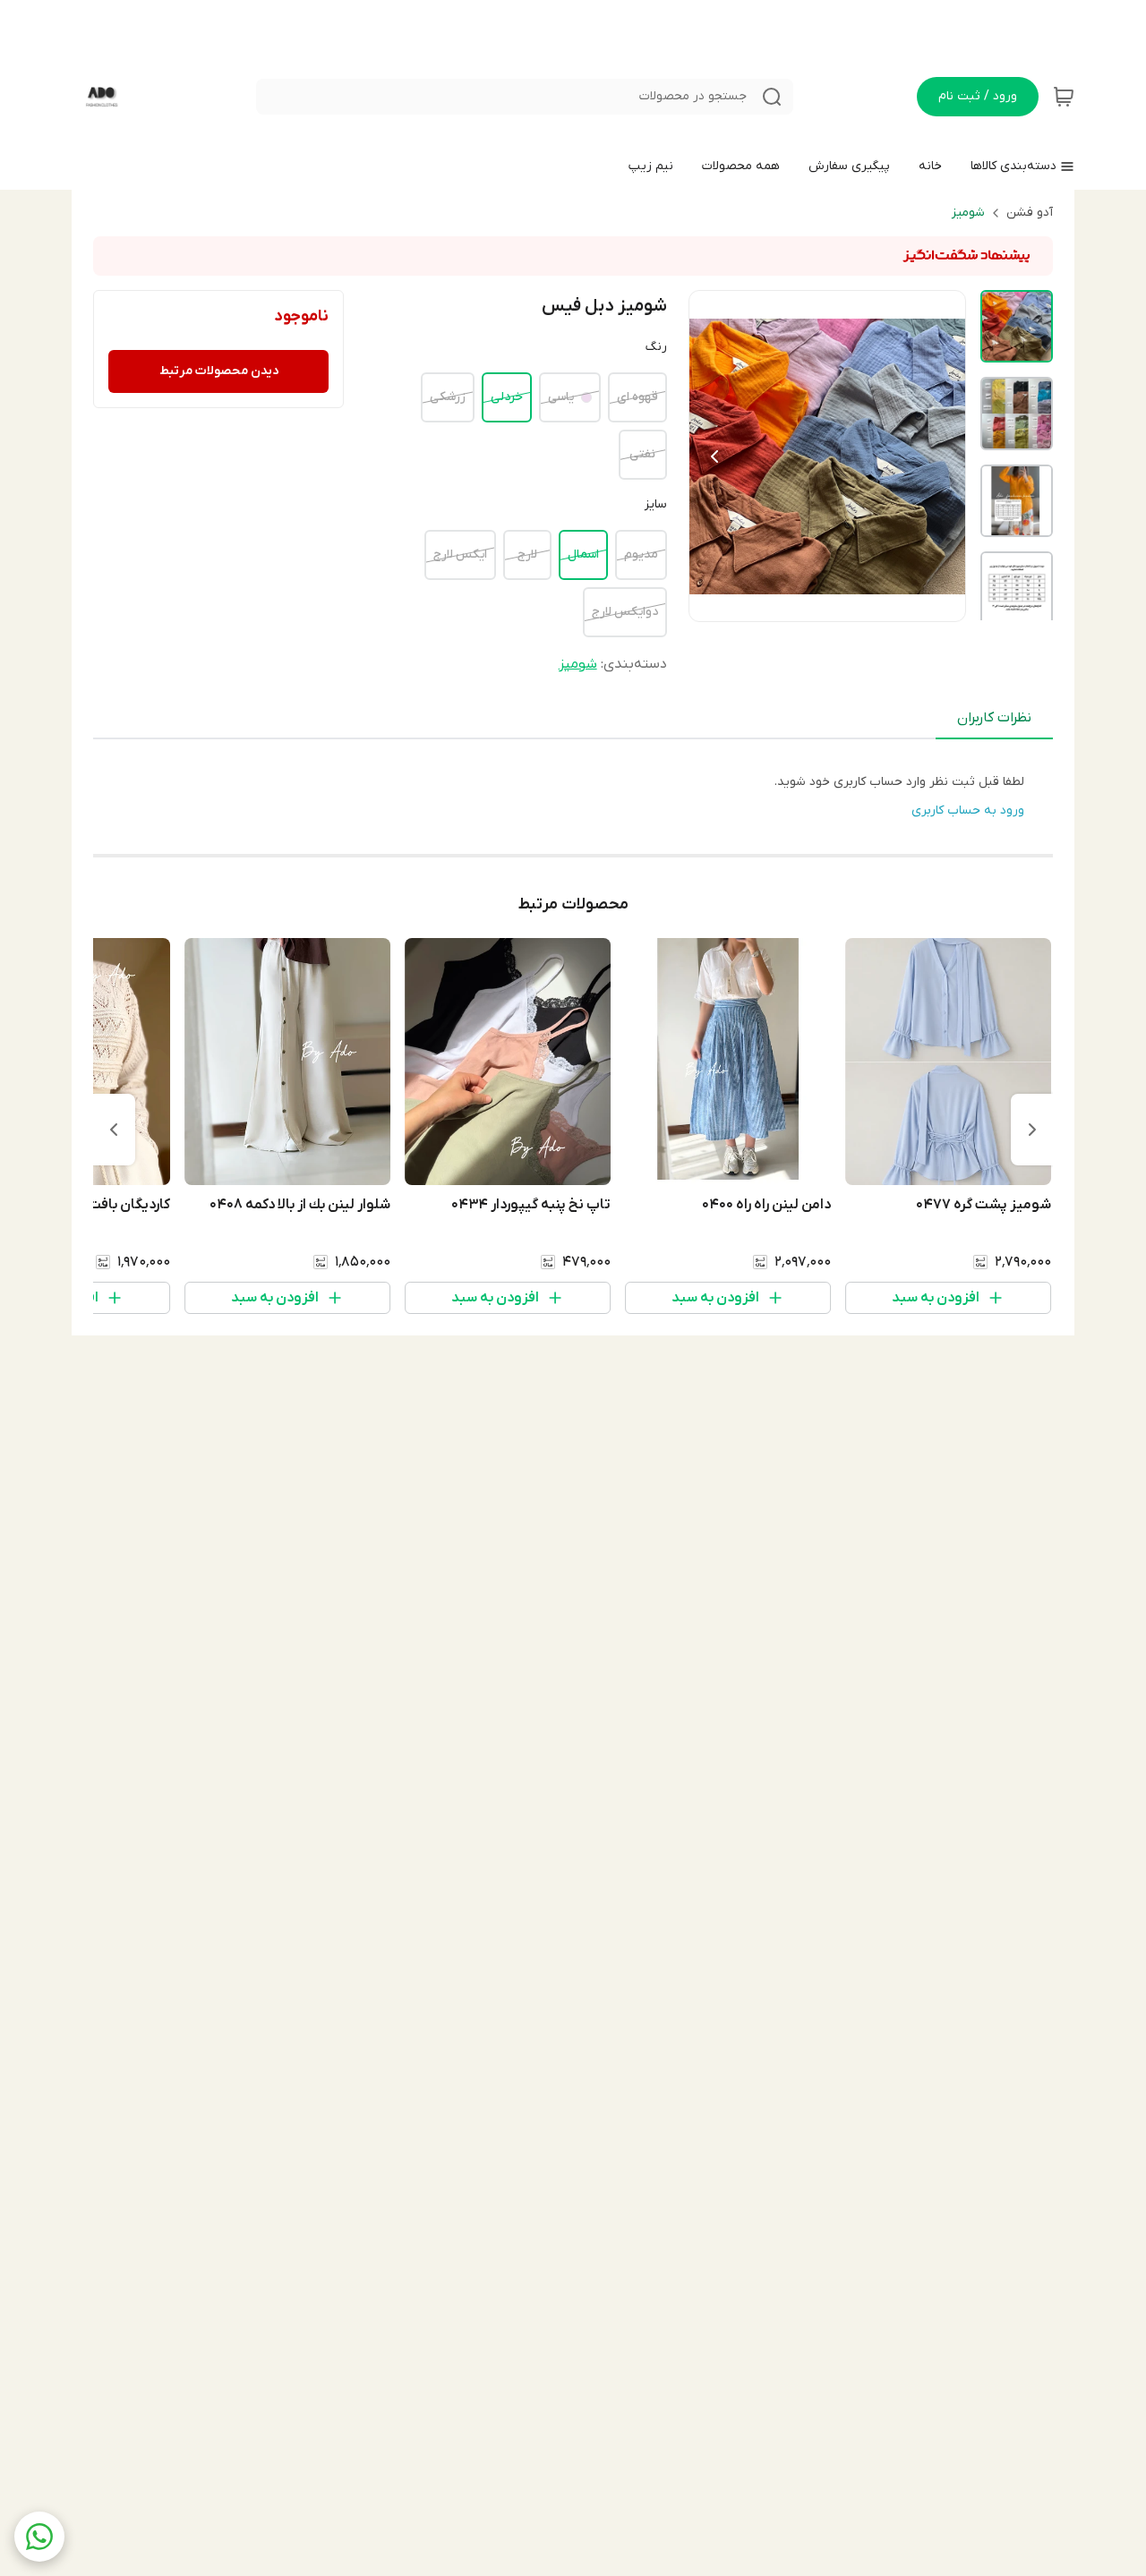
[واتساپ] (39, 2537)
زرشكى (448, 397)
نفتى (642, 454)
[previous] (1032, 1130)
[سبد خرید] (1064, 97)
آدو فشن (1030, 213)
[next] (114, 1130)
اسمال (583, 554)
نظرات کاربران (994, 718)
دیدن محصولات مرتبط (219, 371)
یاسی (561, 397)
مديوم (641, 554)
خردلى (507, 397)
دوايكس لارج (625, 612)
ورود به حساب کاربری (968, 810)
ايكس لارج (460, 554)
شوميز (968, 213)
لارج (527, 554)
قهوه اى (637, 397)
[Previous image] (714, 456)
